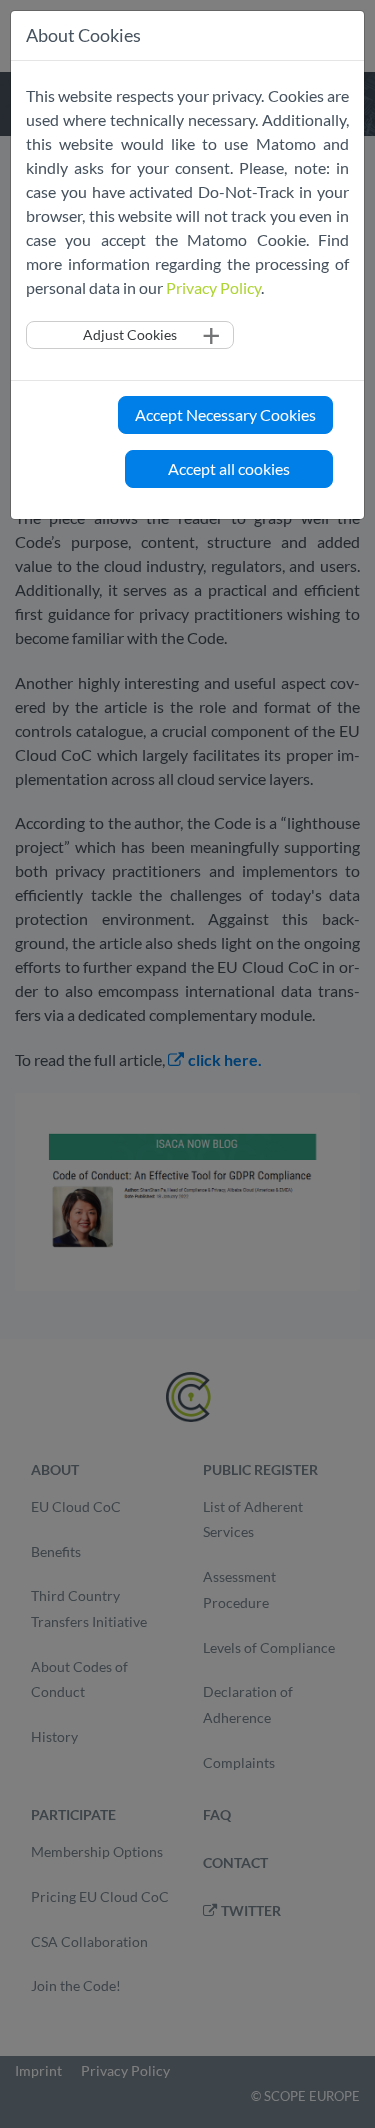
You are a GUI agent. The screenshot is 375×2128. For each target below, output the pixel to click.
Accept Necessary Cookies (225, 414)
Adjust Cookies (130, 334)
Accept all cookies (229, 468)
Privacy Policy (213, 287)
